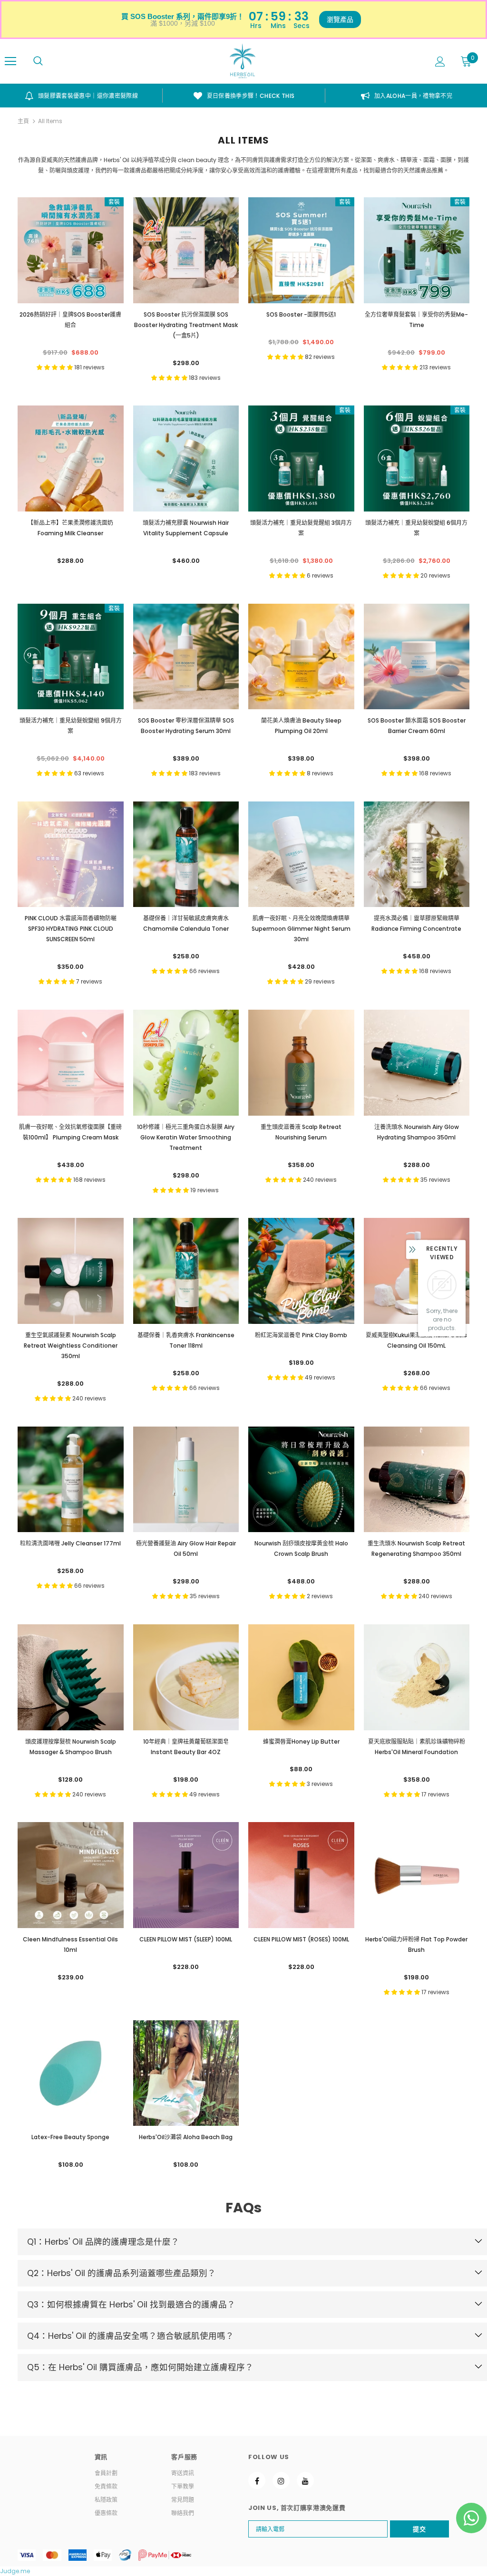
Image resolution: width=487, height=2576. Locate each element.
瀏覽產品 (340, 19)
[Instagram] (281, 2480)
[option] (81, 96)
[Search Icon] (38, 61)
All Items (50, 121)
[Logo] (243, 61)
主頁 (23, 121)
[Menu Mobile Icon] (10, 61)
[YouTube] (305, 2480)
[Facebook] (257, 2480)
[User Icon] (440, 62)
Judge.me (15, 2571)
